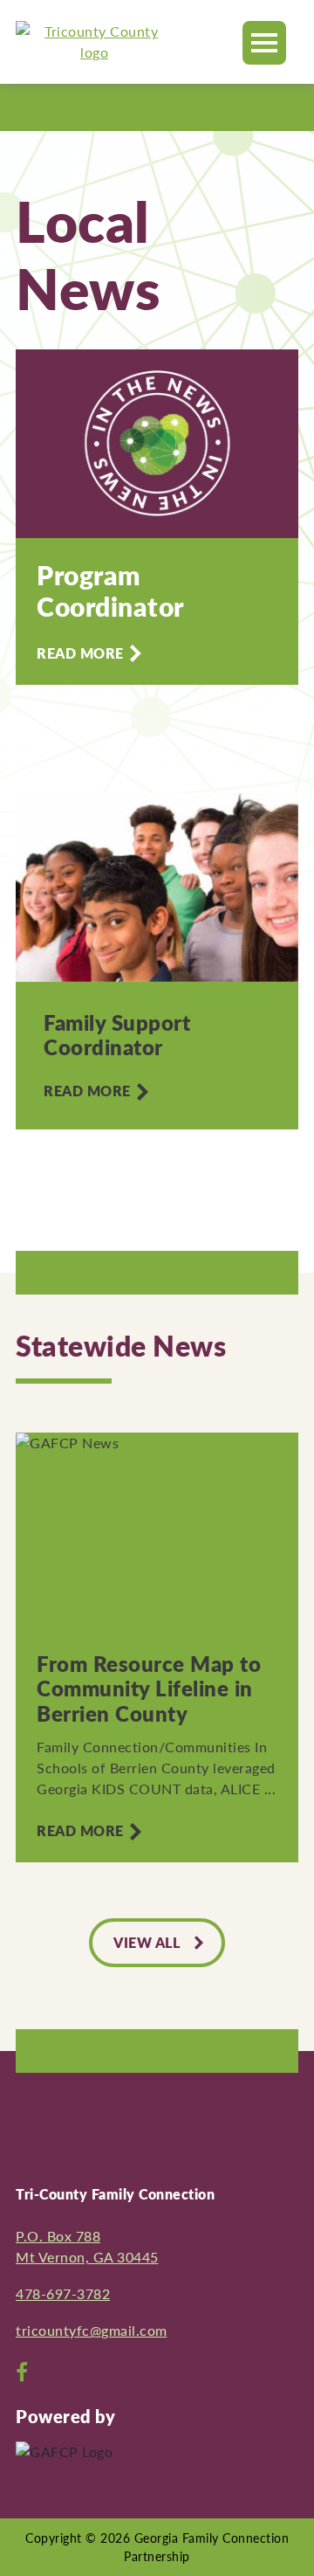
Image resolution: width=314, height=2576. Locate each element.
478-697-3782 (63, 2293)
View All (147, 1942)
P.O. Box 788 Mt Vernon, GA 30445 (87, 2246)
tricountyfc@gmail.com (92, 2330)
